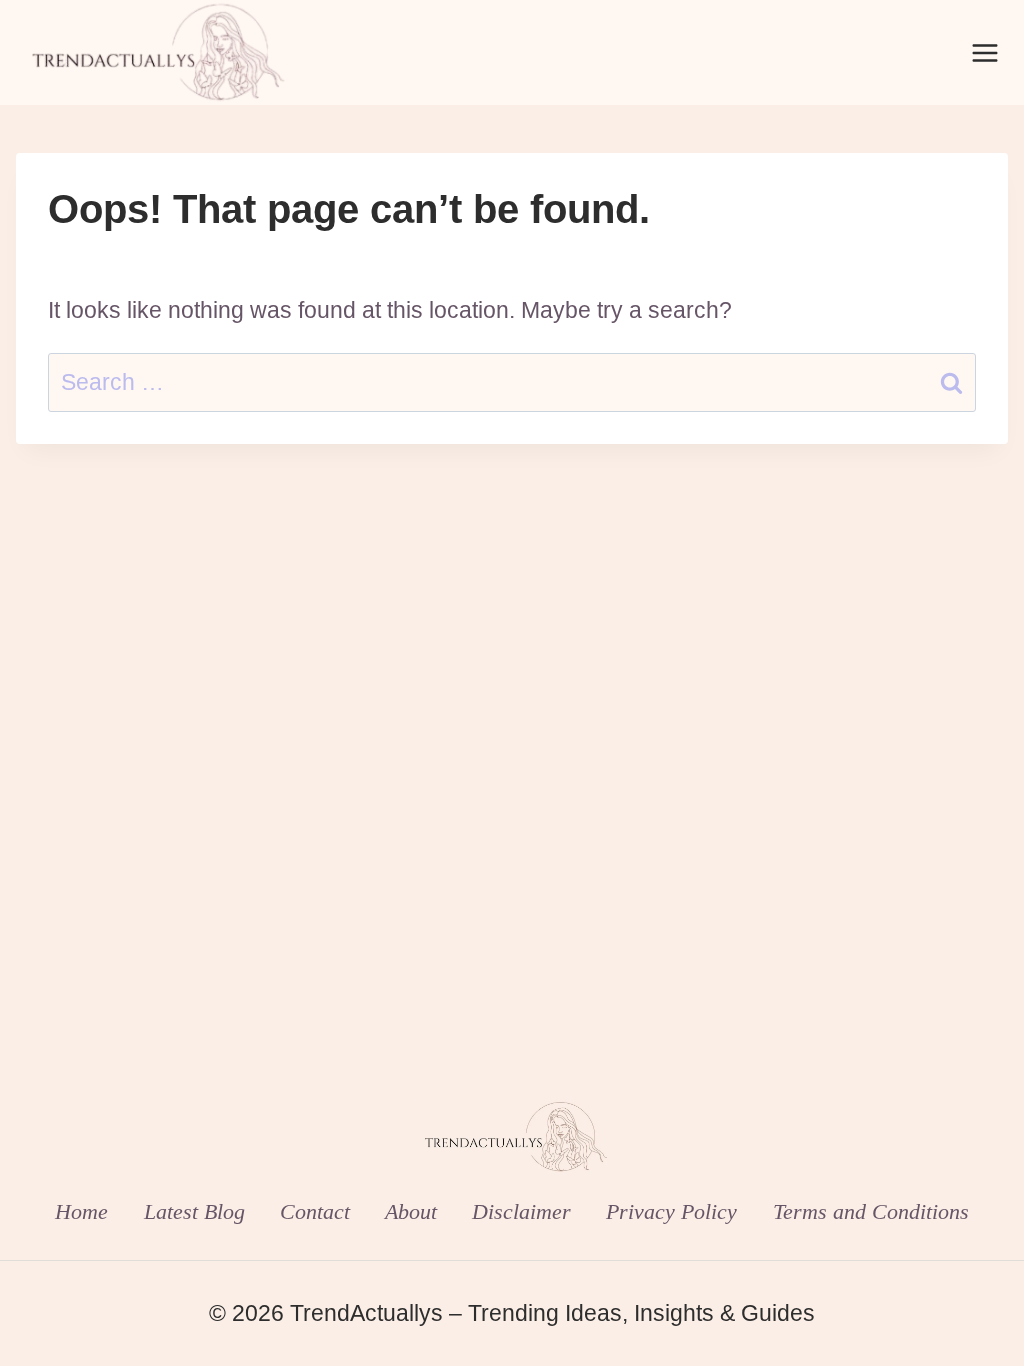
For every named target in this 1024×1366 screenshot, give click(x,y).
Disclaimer (521, 1211)
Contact (315, 1211)
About (411, 1211)
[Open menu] (984, 52)
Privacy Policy (671, 1211)
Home (81, 1211)
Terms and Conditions (871, 1211)
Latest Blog (194, 1211)
